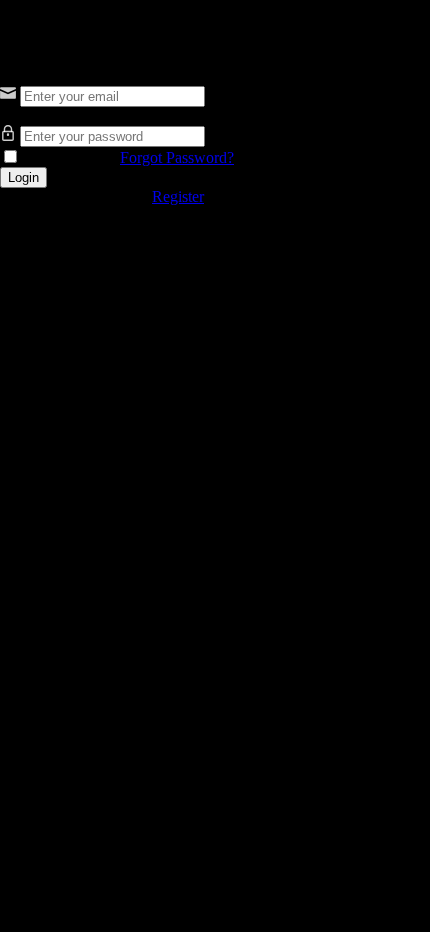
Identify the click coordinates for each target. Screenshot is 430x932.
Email (18, 75)
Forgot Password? (177, 157)
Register (178, 196)
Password (30, 115)
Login (23, 177)
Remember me (68, 157)
